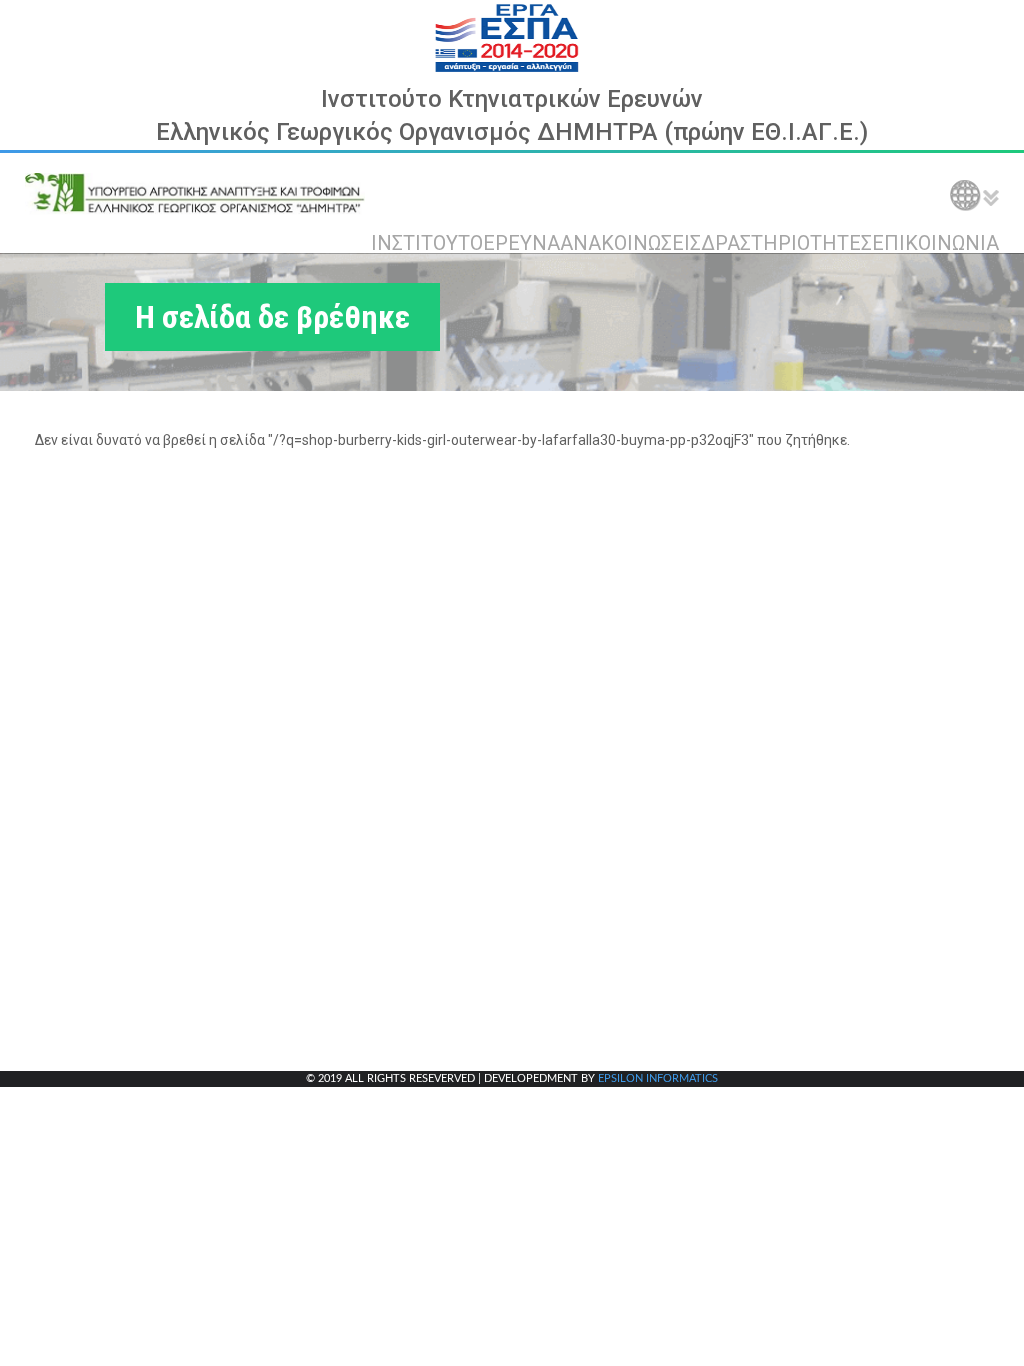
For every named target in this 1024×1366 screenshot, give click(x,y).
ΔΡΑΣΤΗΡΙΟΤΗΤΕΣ (786, 243)
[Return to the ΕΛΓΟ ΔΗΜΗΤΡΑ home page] (195, 193)
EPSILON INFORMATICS (658, 1078)
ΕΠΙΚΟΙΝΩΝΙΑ (935, 243)
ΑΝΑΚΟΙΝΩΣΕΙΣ (630, 243)
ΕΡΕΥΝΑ (521, 243)
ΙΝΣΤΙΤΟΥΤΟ (427, 243)
